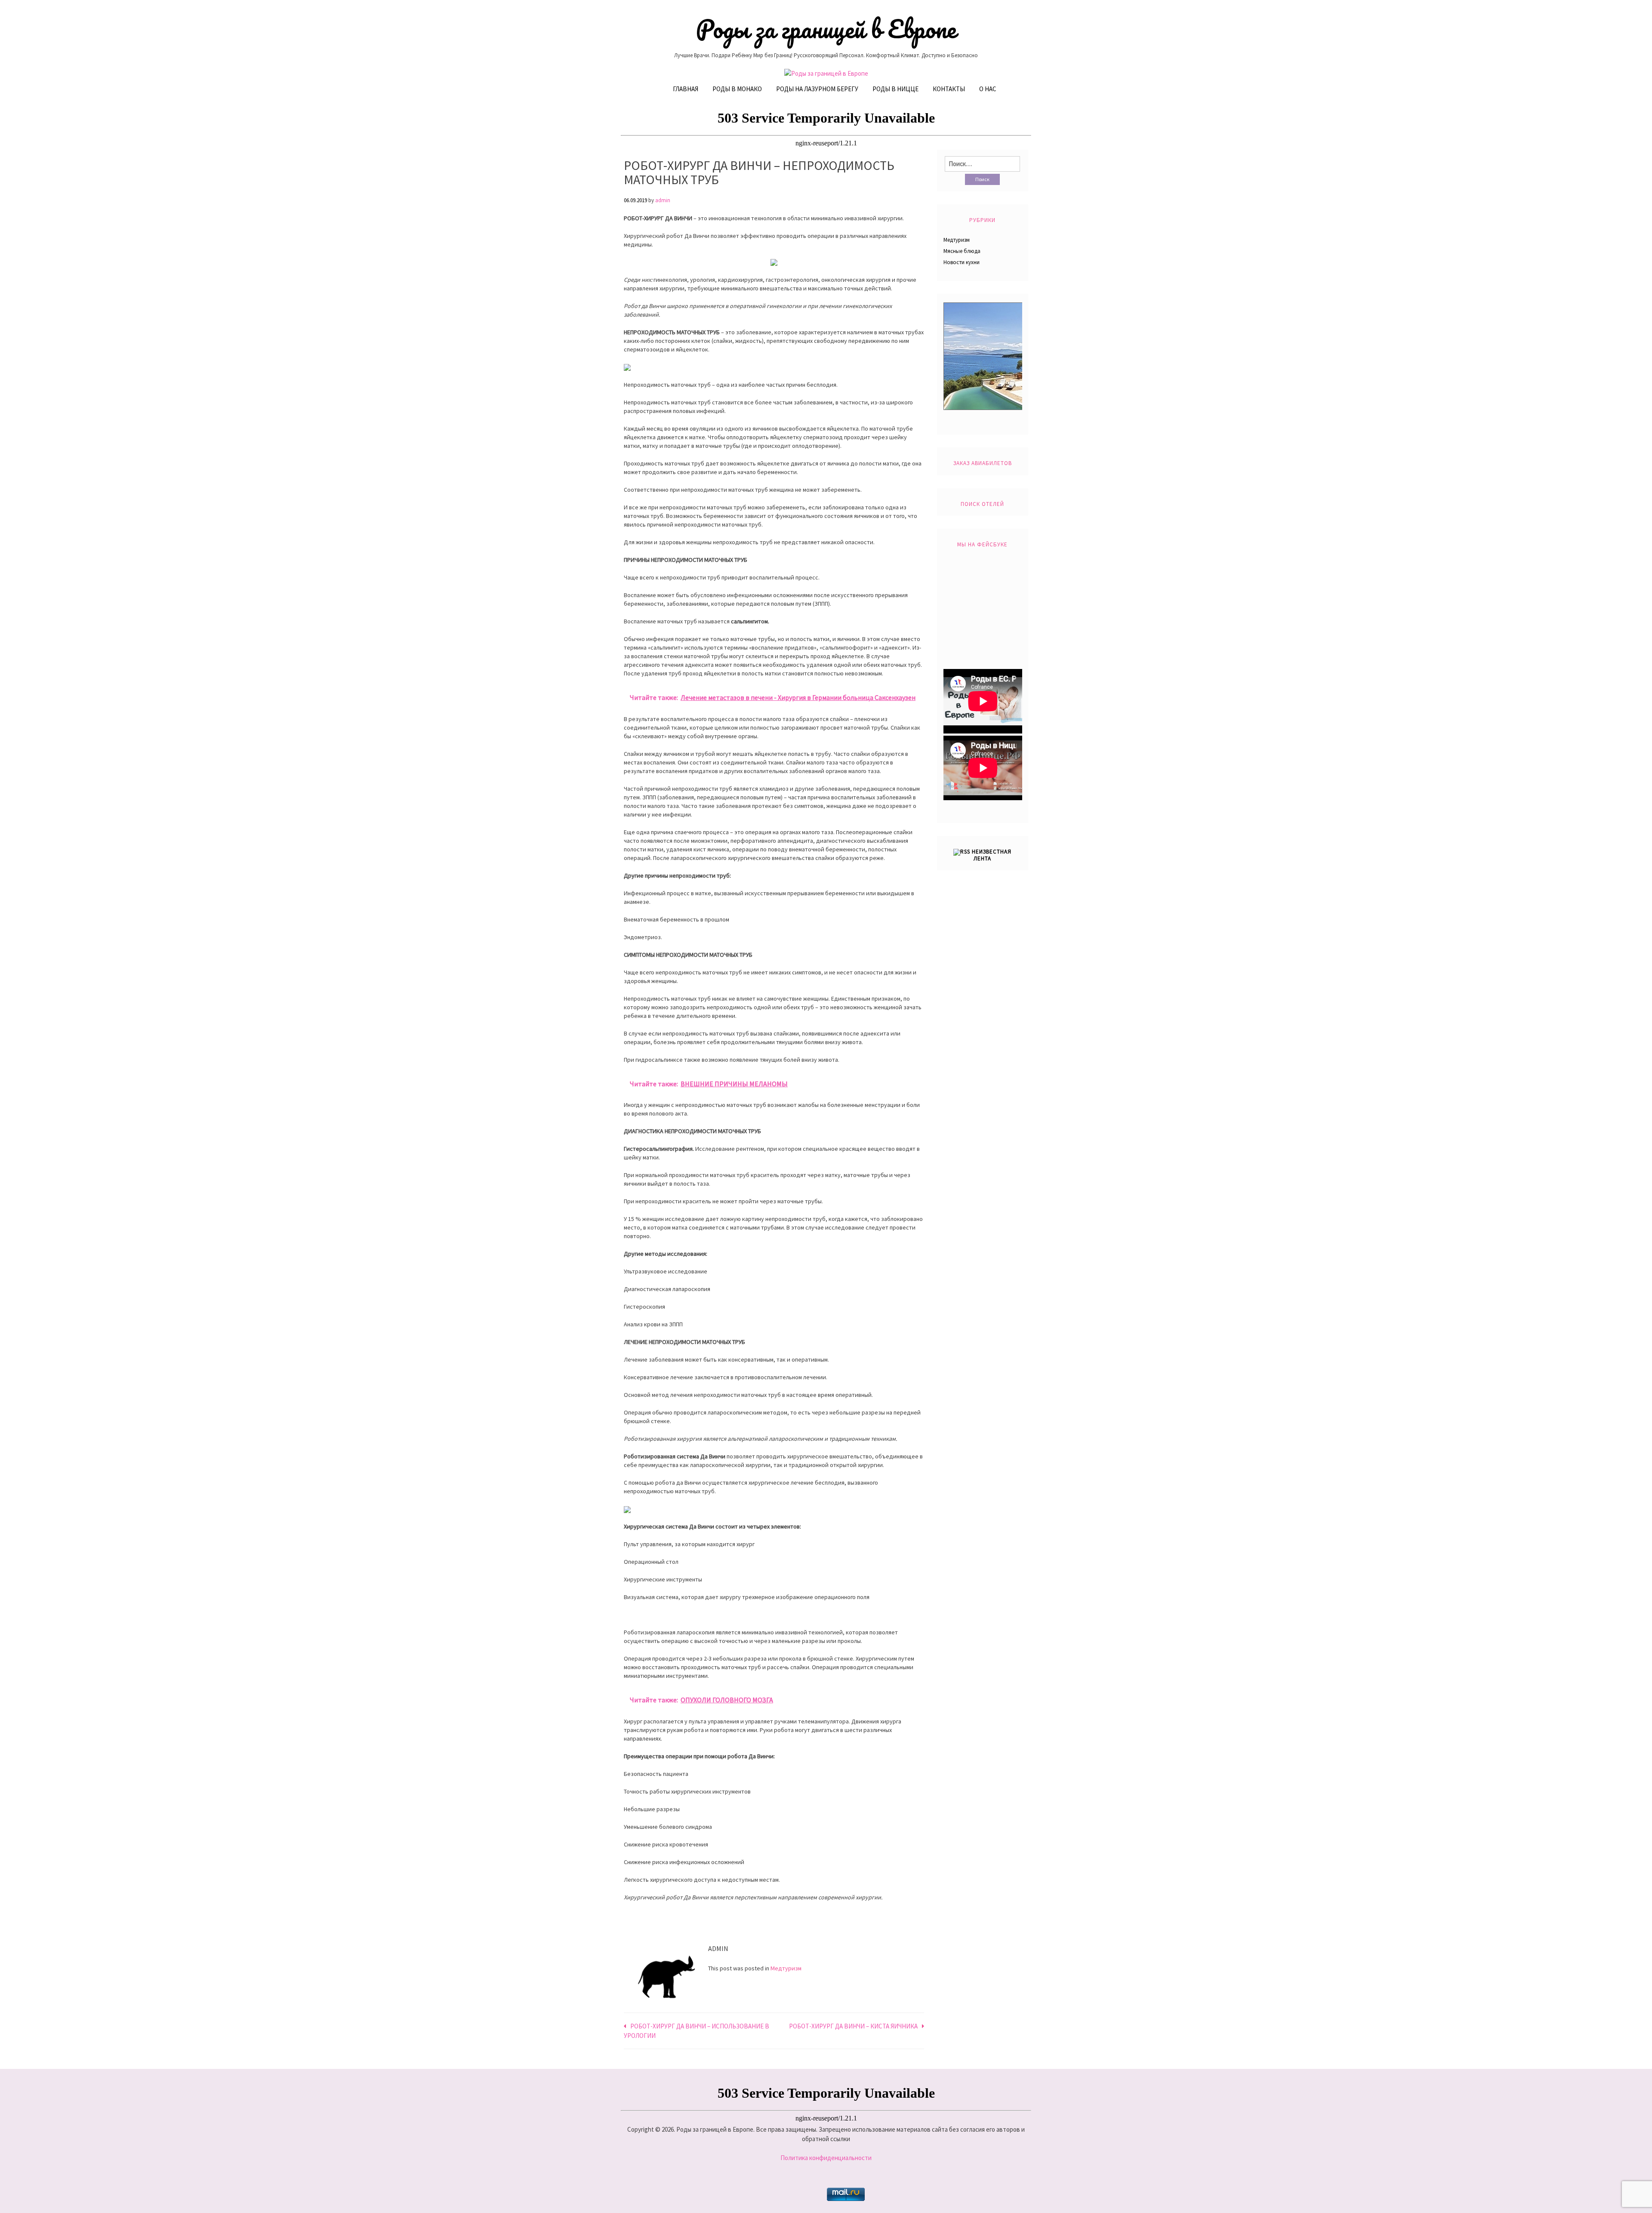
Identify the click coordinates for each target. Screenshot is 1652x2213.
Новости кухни (962, 262)
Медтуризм (786, 1968)
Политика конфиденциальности (826, 2158)
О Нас (988, 89)
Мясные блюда (962, 251)
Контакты (949, 89)
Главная (686, 89)
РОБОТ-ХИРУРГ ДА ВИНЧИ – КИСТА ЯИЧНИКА (853, 2026)
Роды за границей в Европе (826, 29)
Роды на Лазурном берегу (817, 89)
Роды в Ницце (895, 89)
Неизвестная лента (992, 855)
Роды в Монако (737, 89)
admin (663, 200)
